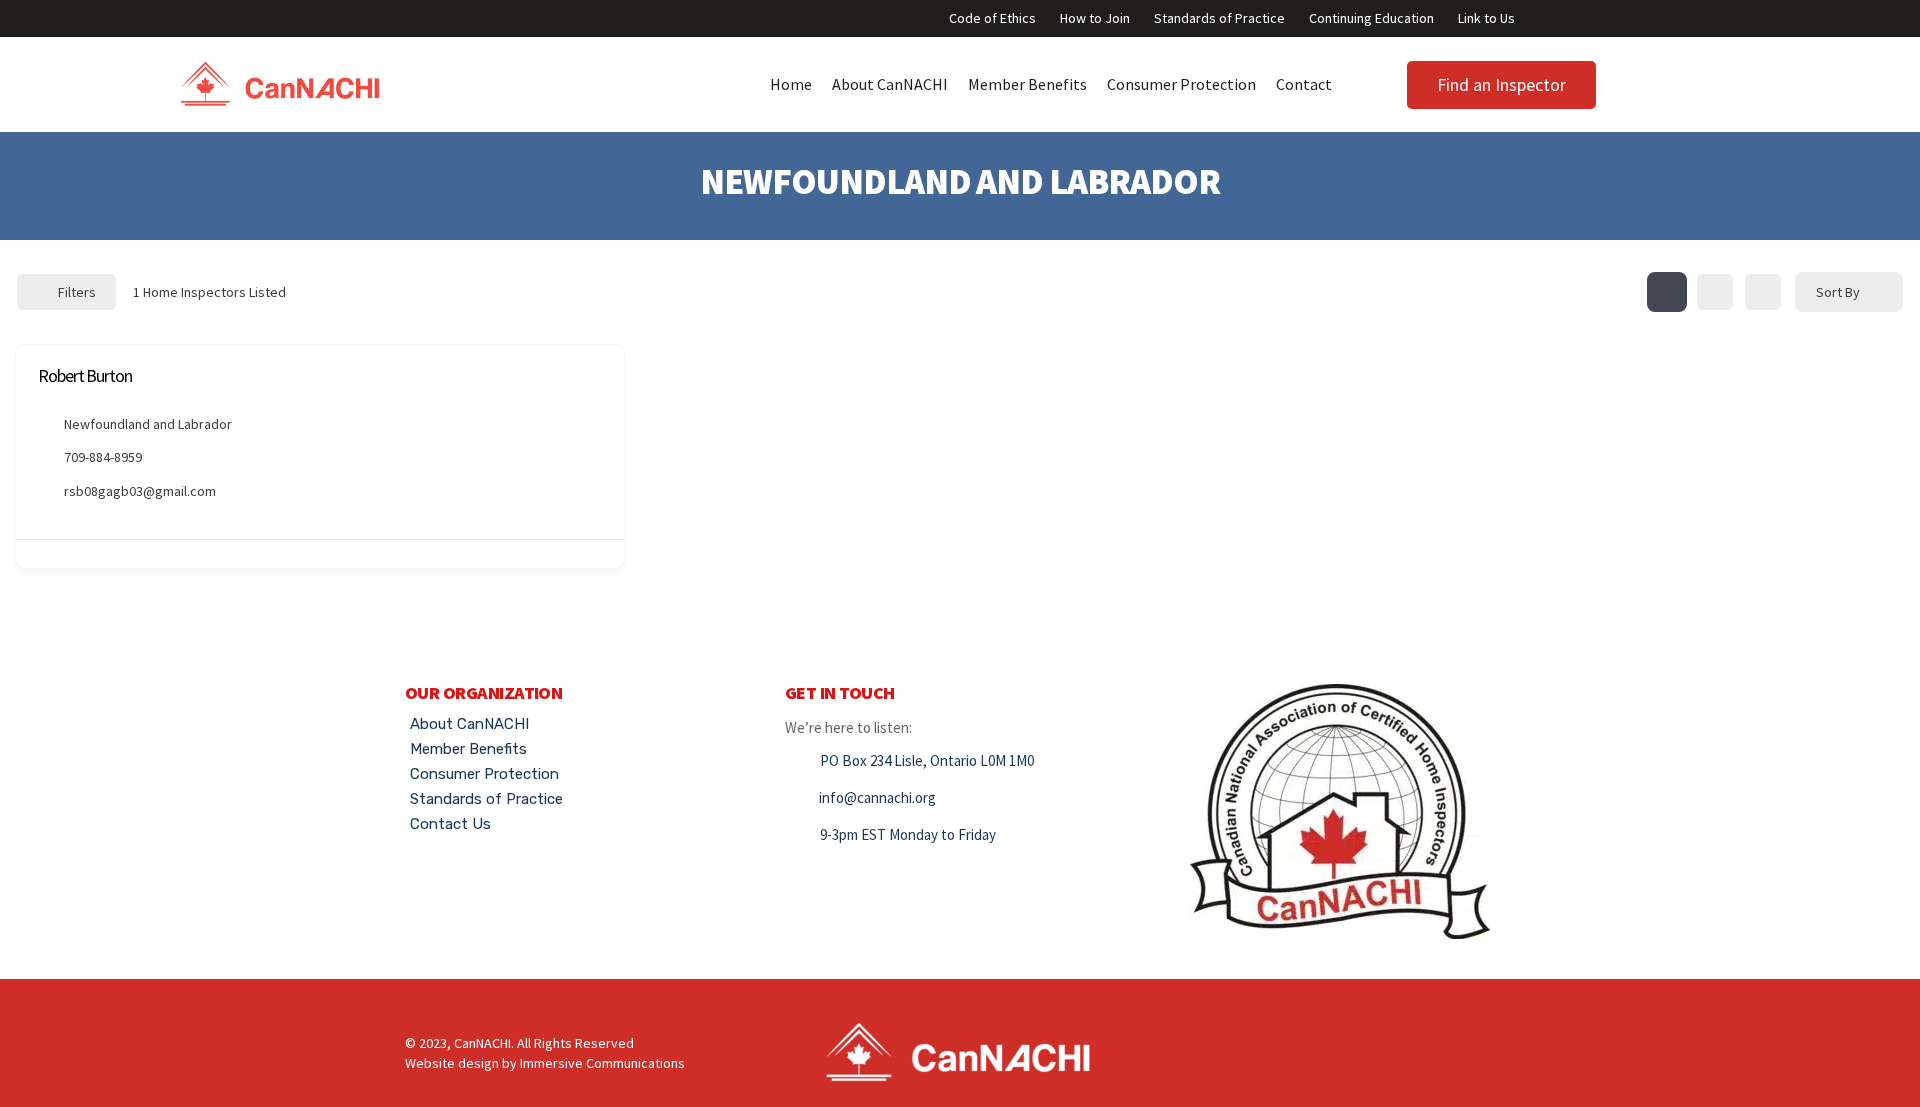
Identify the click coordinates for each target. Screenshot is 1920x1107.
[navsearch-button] (1642, 80)
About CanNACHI (890, 84)
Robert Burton (85, 375)
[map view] (1763, 292)
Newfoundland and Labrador (148, 424)
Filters (77, 292)
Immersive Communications (602, 1063)
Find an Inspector (1501, 84)
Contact (1304, 84)
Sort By (1838, 292)
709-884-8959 (103, 457)
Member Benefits (1027, 84)
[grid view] (1667, 292)
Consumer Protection (1181, 84)
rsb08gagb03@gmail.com (140, 491)
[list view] (1715, 292)
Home (791, 84)
